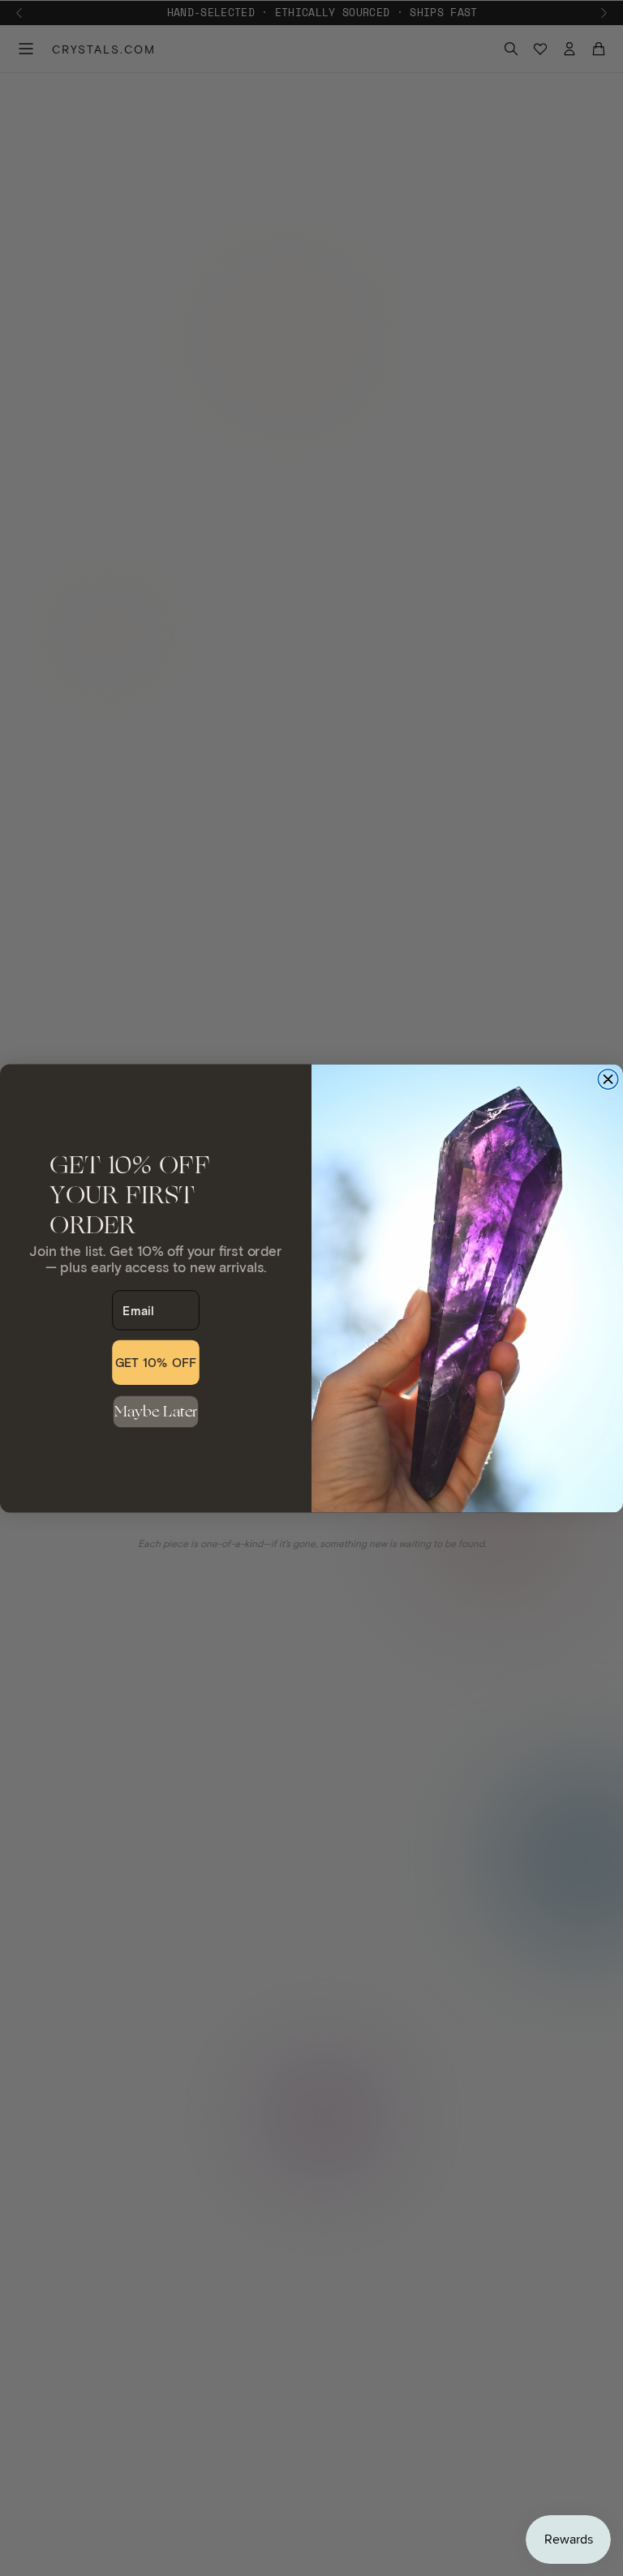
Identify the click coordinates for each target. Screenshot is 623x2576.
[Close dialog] (608, 1079)
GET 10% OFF (156, 1362)
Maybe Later (156, 1411)
